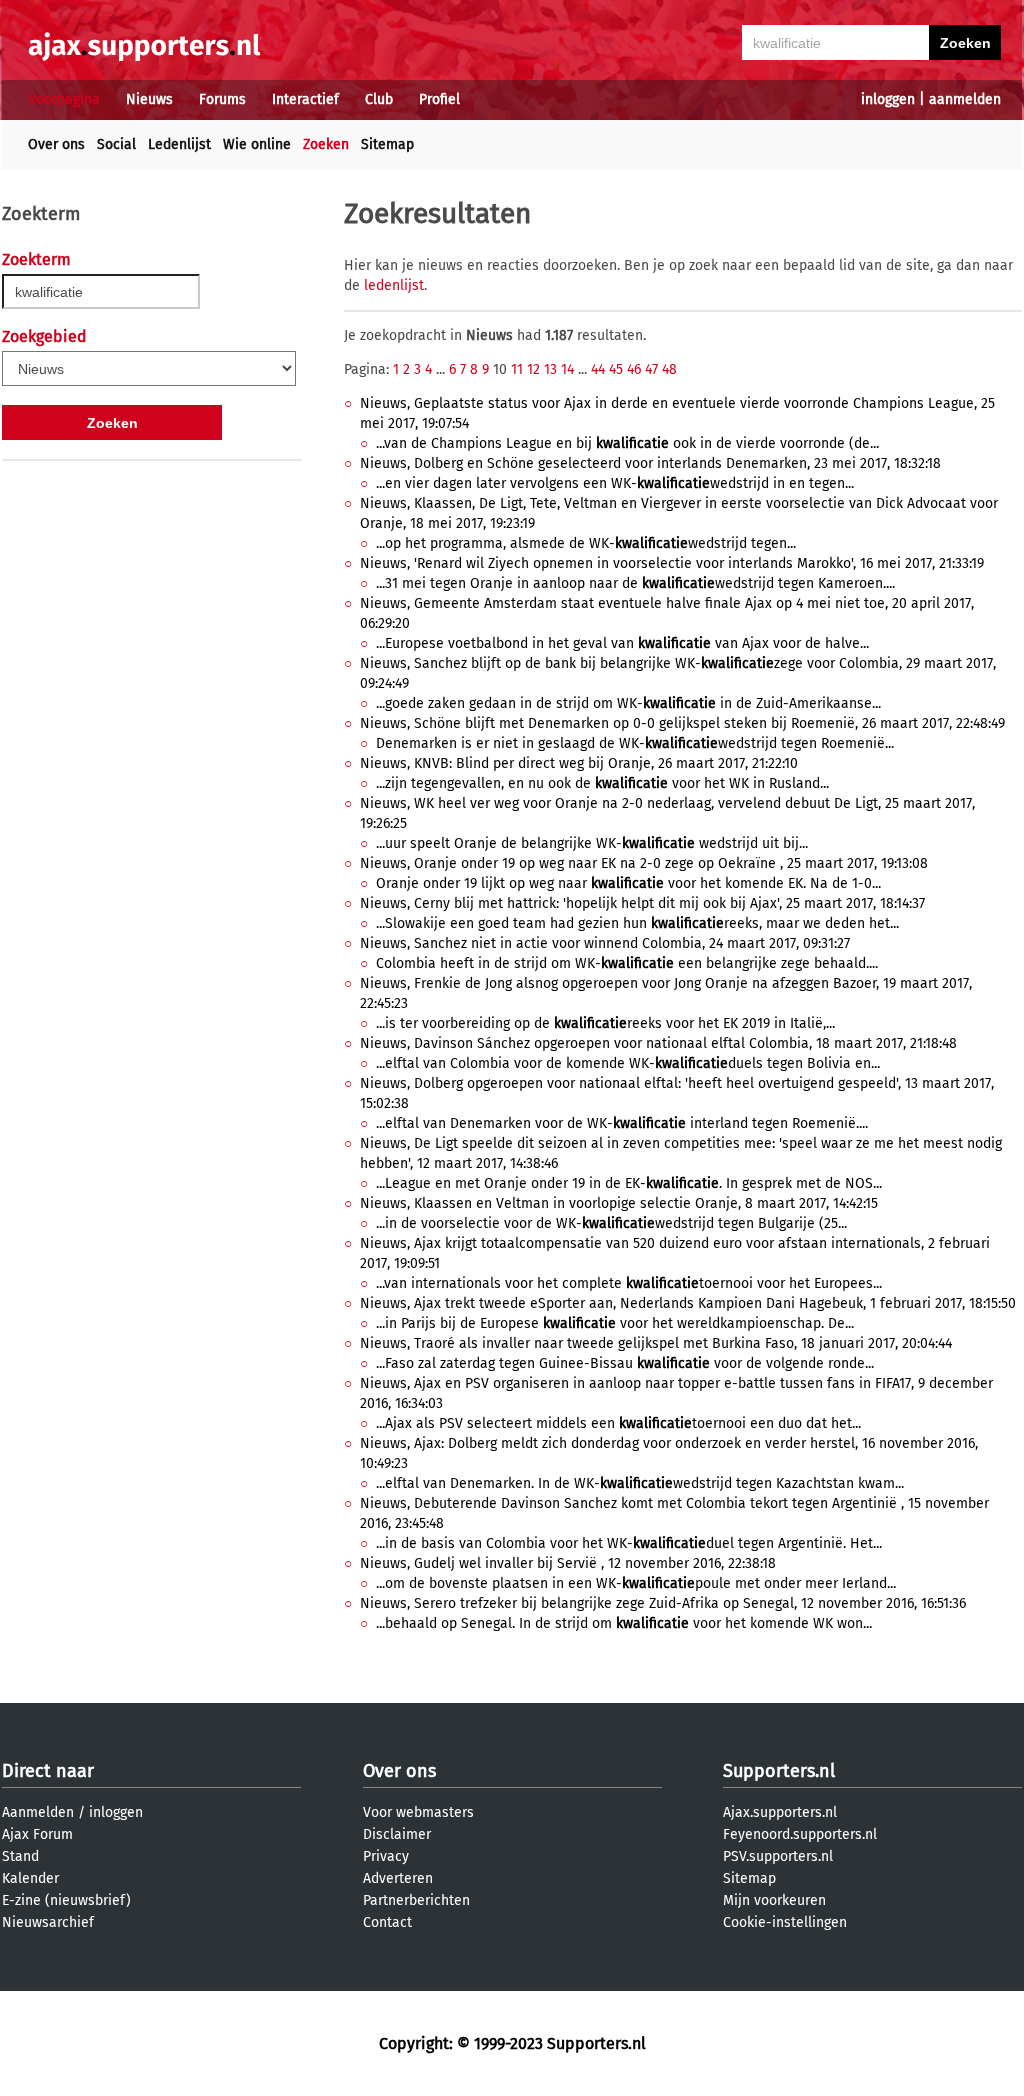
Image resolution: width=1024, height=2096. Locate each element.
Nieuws (149, 99)
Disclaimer (397, 1834)
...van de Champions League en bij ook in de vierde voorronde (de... (627, 443)
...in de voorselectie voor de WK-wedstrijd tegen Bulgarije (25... (611, 1223)
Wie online (257, 144)
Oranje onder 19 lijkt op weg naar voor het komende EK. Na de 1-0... (628, 883)
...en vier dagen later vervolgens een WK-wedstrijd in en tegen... (615, 483)
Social (116, 144)
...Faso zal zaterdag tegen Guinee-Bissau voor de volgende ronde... (625, 1363)
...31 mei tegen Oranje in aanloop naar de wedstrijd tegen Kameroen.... (635, 583)
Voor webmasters (418, 1812)
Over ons (56, 144)
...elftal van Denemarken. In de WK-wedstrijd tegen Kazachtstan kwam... (640, 1483)
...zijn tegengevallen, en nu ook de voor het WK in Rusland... (602, 783)
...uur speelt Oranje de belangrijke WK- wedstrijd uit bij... (592, 843)
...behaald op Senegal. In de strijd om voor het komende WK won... (624, 1623)
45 (616, 369)
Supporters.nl (779, 1771)
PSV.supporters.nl (778, 1856)
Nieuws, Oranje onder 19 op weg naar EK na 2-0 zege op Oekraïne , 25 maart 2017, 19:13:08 (644, 863)
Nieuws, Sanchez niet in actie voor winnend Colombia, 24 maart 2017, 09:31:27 (605, 943)
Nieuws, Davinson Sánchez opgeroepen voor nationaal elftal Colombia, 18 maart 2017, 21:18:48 (658, 1043)
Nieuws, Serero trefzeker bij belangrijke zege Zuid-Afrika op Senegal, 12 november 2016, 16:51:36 (663, 1603)
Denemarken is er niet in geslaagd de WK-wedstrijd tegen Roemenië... (635, 743)
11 (517, 369)
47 (651, 369)
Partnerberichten (416, 1900)
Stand (20, 1856)
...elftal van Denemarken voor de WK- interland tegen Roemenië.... (622, 1123)
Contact (387, 1922)
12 (533, 369)
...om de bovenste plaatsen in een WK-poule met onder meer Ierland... (636, 1583)
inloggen (888, 99)
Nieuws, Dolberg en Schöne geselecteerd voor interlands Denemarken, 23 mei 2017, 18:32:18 (650, 463)
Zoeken (326, 144)
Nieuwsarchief (48, 1922)
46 (634, 369)
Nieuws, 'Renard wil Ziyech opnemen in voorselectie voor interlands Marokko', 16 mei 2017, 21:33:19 (672, 563)
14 (567, 369)
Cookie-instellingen (785, 1922)
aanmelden (965, 99)
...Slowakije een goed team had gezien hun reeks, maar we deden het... (637, 923)
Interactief (305, 99)
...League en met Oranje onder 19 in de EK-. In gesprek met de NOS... (629, 1183)
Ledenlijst (179, 144)
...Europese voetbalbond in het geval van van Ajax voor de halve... (622, 643)
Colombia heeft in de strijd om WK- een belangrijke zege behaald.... (627, 963)
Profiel (439, 99)
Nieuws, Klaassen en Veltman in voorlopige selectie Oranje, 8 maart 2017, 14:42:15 (619, 1203)
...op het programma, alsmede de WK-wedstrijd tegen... (586, 543)
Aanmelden (38, 1812)
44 (598, 369)
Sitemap (387, 144)
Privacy (386, 1856)
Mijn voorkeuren (774, 1900)
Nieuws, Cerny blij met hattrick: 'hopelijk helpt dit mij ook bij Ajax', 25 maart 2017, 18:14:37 (642, 903)
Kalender (30, 1878)
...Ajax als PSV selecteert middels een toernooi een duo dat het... (618, 1423)
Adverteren (398, 1878)
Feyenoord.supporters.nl (800, 1834)
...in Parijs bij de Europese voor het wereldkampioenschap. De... (615, 1323)
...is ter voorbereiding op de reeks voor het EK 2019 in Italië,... (605, 1023)
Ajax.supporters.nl (780, 1812)
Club (379, 99)
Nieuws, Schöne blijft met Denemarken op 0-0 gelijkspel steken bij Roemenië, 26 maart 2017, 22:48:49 (682, 723)
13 (550, 369)
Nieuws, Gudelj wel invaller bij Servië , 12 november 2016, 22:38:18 (568, 1563)
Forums (222, 99)
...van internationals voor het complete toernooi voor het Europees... (629, 1283)
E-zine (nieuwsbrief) (66, 1900)
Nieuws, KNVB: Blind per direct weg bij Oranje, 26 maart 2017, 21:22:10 (579, 763)
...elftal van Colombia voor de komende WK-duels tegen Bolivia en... (628, 1063)
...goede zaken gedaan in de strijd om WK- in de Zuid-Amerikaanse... (628, 703)
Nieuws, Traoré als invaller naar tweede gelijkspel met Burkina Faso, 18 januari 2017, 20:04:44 (656, 1343)
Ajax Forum (37, 1834)
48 (669, 369)
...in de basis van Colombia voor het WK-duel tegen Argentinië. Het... (629, 1543)
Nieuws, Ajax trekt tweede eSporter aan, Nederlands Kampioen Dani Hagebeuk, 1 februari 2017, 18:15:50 (688, 1303)
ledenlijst (394, 285)
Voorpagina (64, 99)
